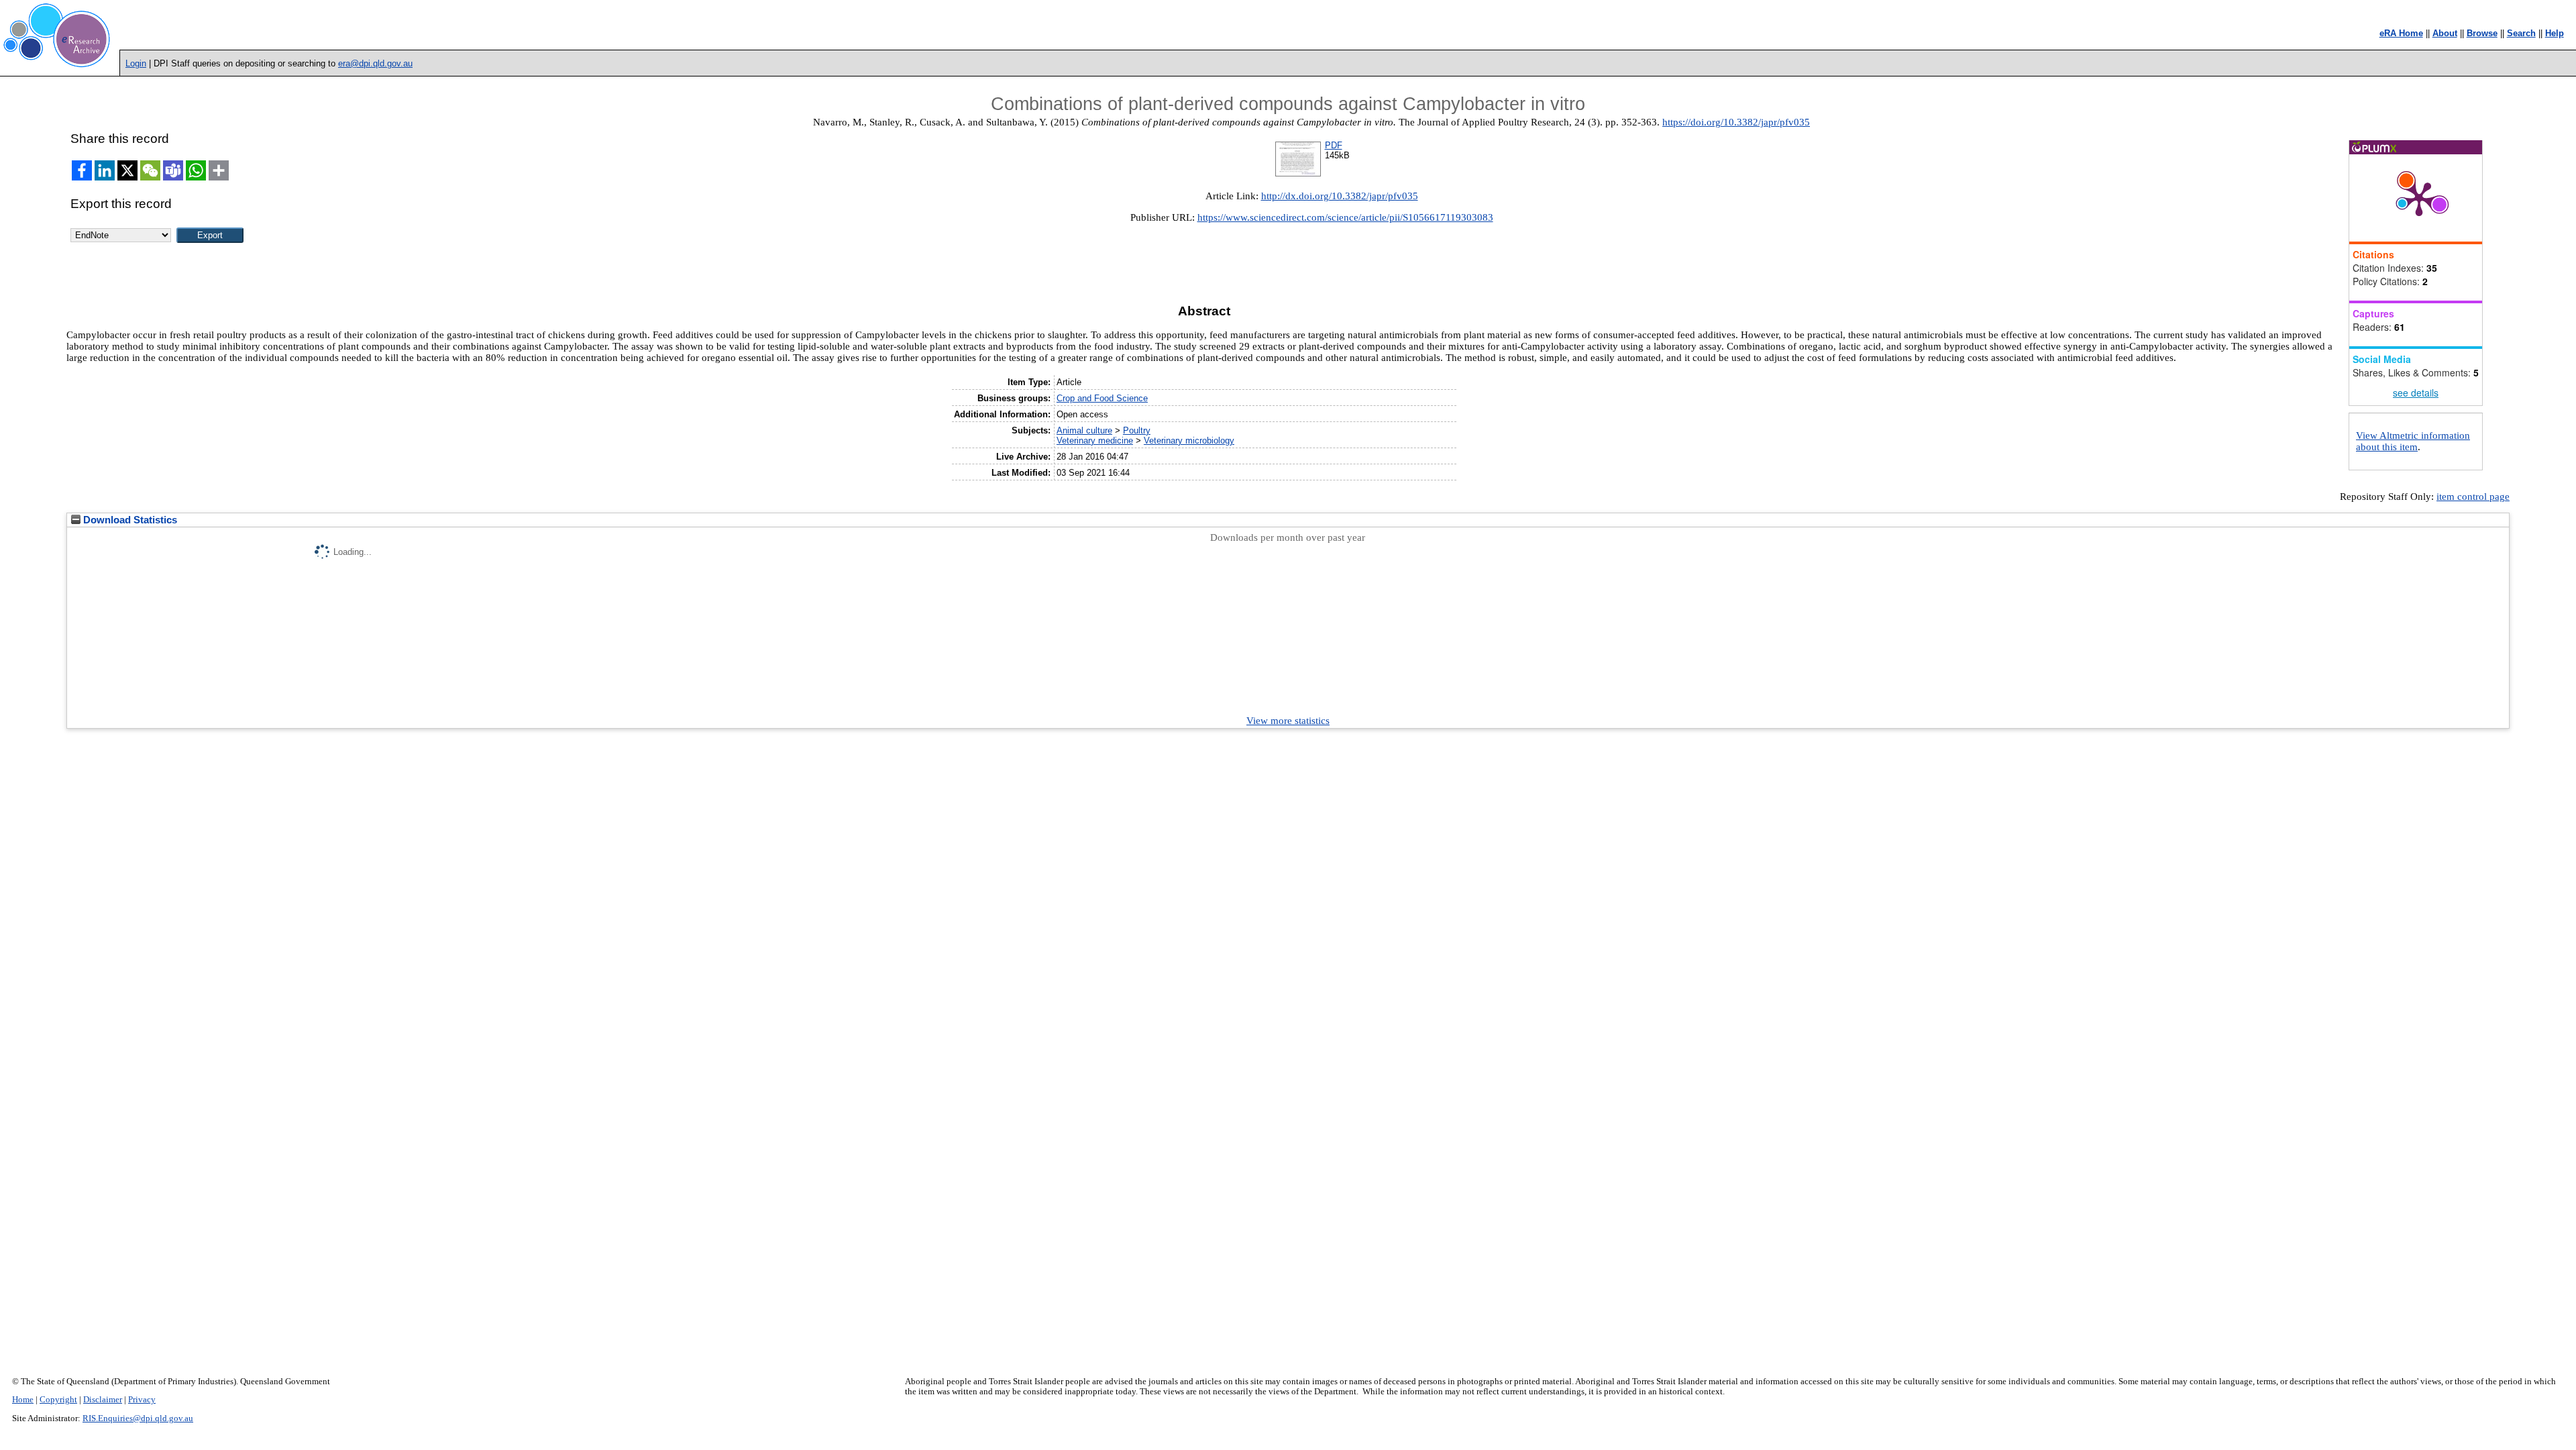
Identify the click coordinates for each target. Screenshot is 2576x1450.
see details (2416, 393)
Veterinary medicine (1095, 441)
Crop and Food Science (1102, 398)
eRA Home (2401, 33)
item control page (2473, 497)
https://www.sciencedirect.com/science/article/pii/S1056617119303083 (1345, 217)
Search (2521, 33)
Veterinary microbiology (1189, 441)
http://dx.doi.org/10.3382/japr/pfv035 (1340, 196)
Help (2555, 33)
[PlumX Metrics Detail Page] (2419, 198)
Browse (2482, 33)
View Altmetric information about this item (2413, 441)
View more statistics (1288, 721)
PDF (1334, 145)
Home (23, 1400)
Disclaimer (103, 1400)
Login (136, 63)
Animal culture (1084, 430)
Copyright (58, 1400)
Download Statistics (129, 520)
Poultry (1137, 430)
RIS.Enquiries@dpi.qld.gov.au (138, 1418)
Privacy (142, 1400)
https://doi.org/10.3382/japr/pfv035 (1736, 122)
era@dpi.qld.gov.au (375, 63)
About (2445, 33)
